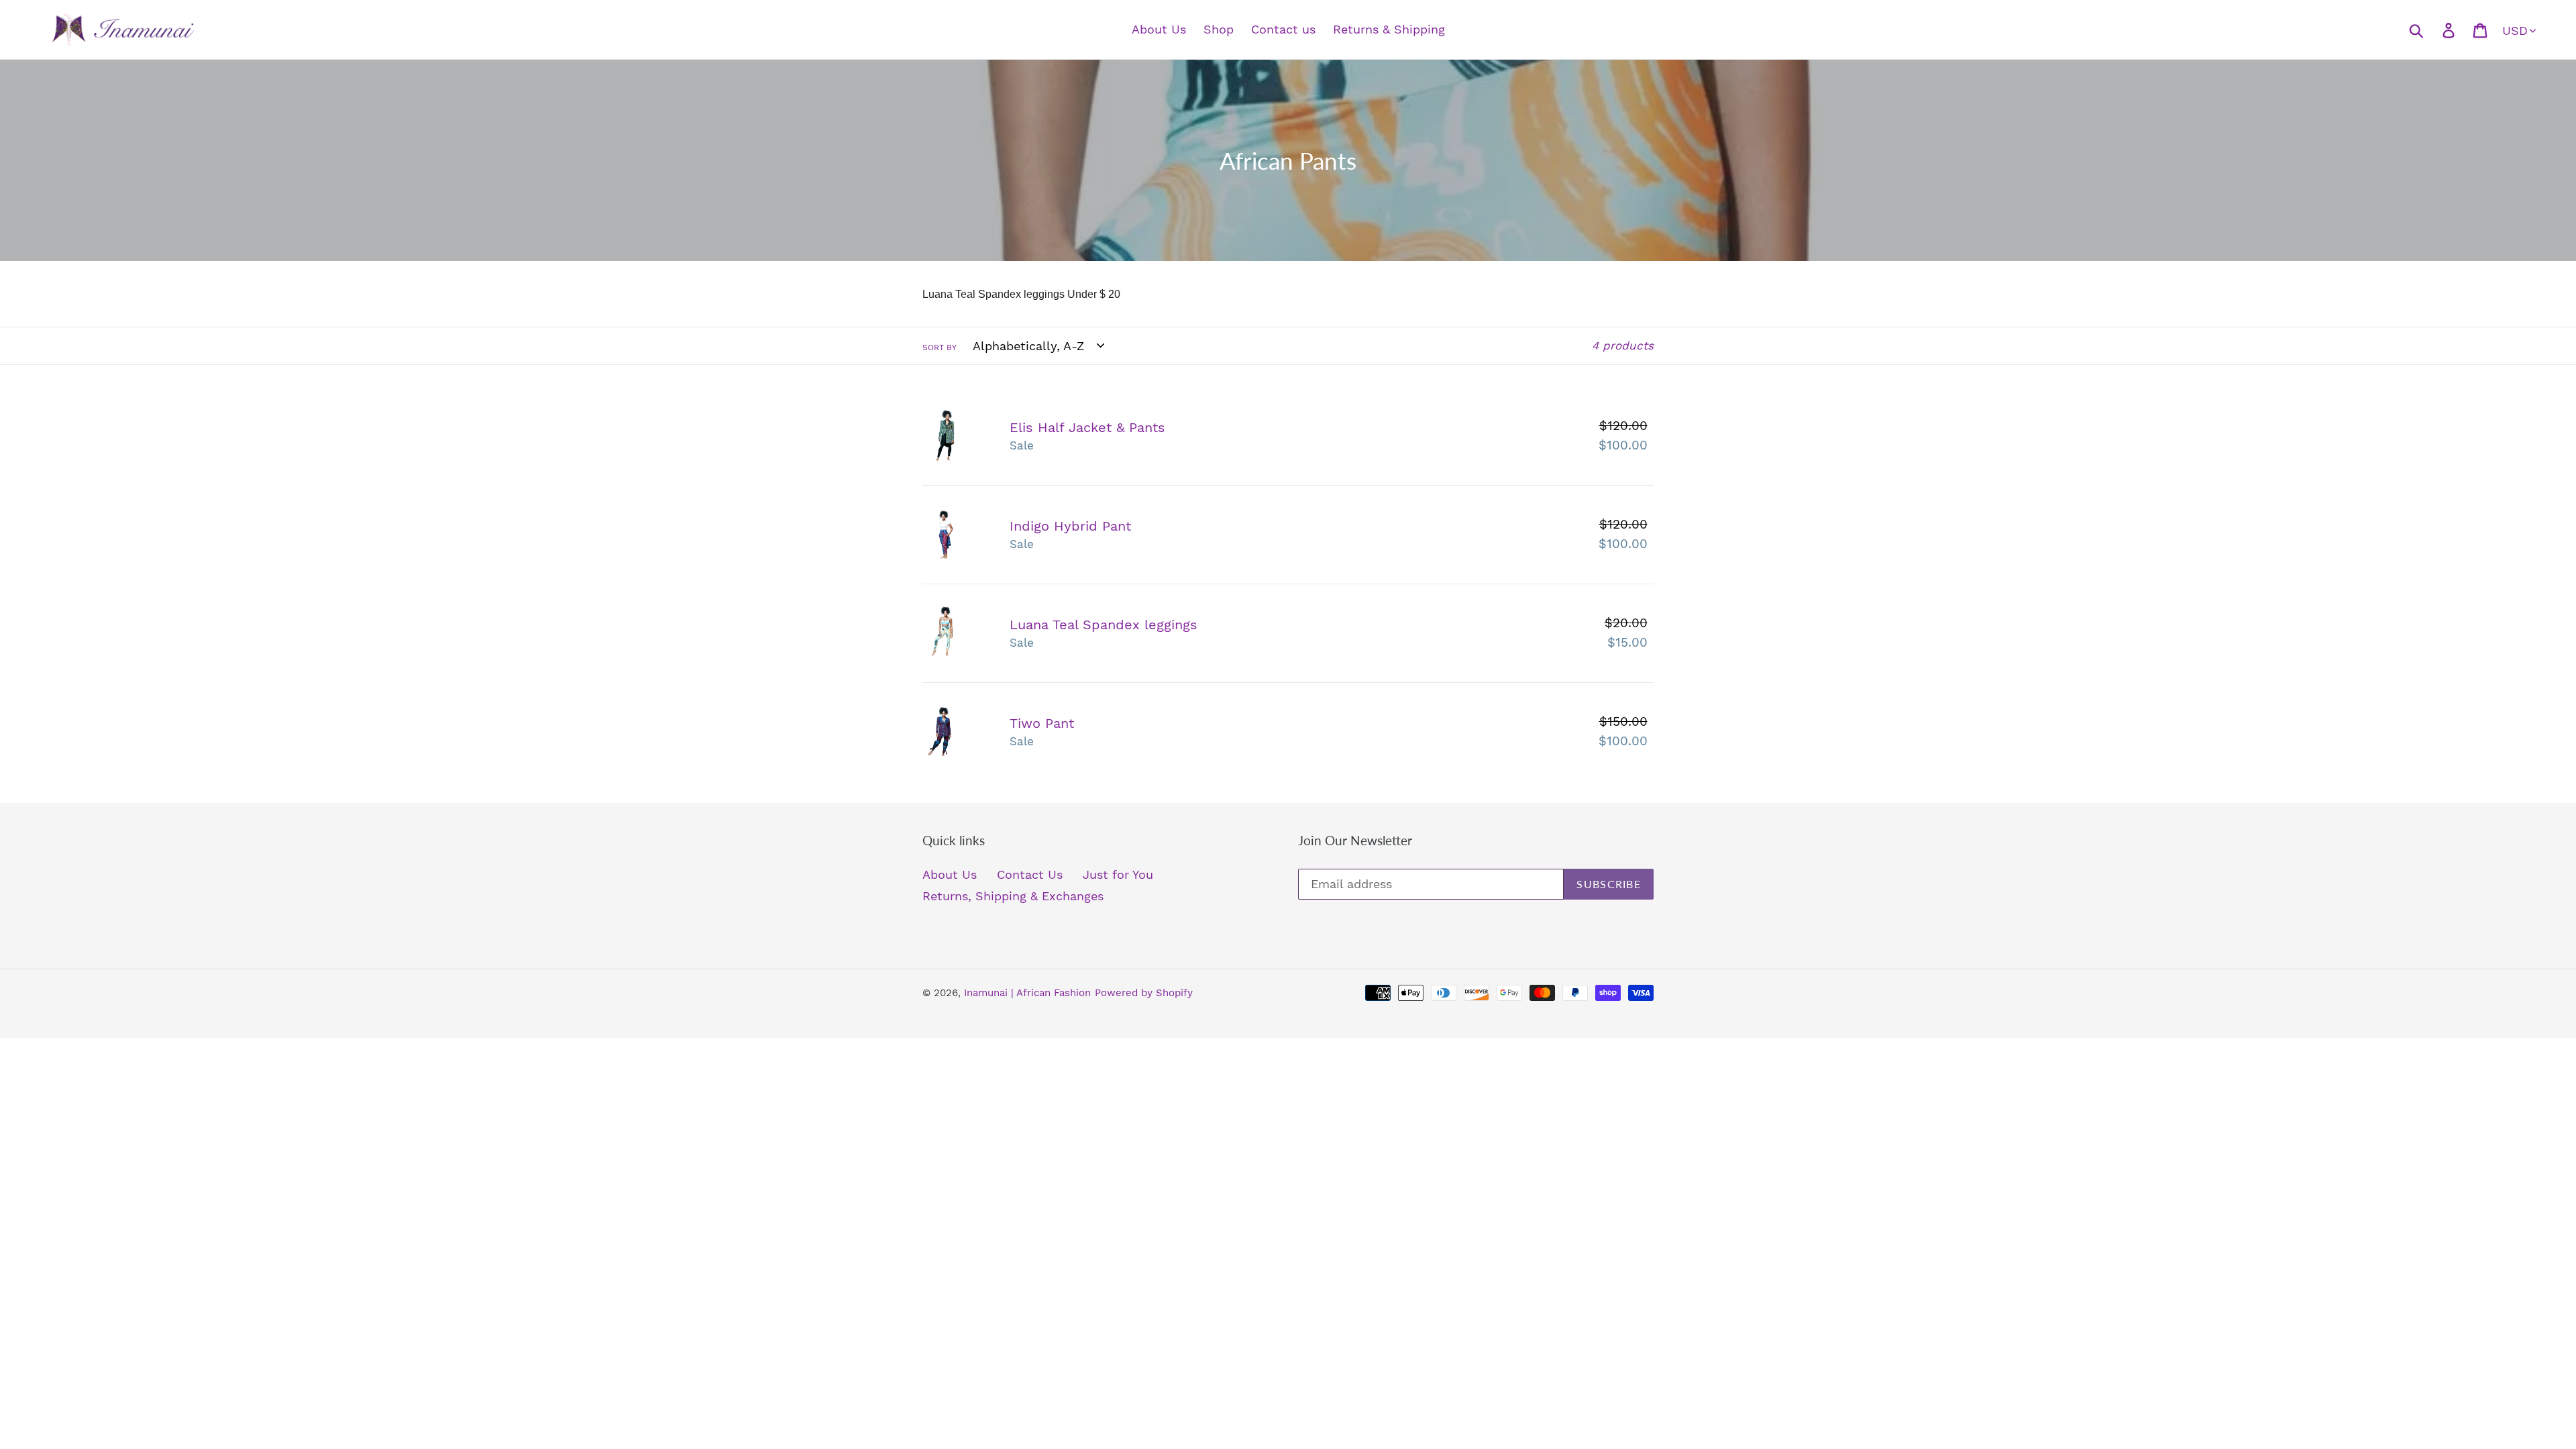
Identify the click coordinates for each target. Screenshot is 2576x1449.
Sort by (940, 347)
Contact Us (1030, 874)
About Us (950, 874)
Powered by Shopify (1144, 993)
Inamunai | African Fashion (1027, 993)
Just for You (1118, 874)
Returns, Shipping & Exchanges (1013, 896)
